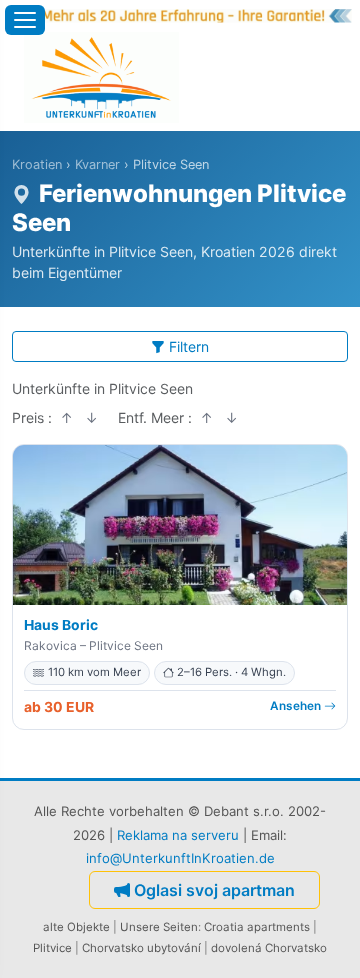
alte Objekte (76, 927)
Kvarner (97, 164)
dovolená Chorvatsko (269, 948)
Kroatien (37, 164)
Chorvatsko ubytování (141, 948)
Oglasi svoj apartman (214, 890)
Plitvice (52, 948)
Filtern (189, 346)
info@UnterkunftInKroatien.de (180, 858)
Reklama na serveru (178, 835)
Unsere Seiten (159, 927)
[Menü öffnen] (25, 20)
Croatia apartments (257, 927)
